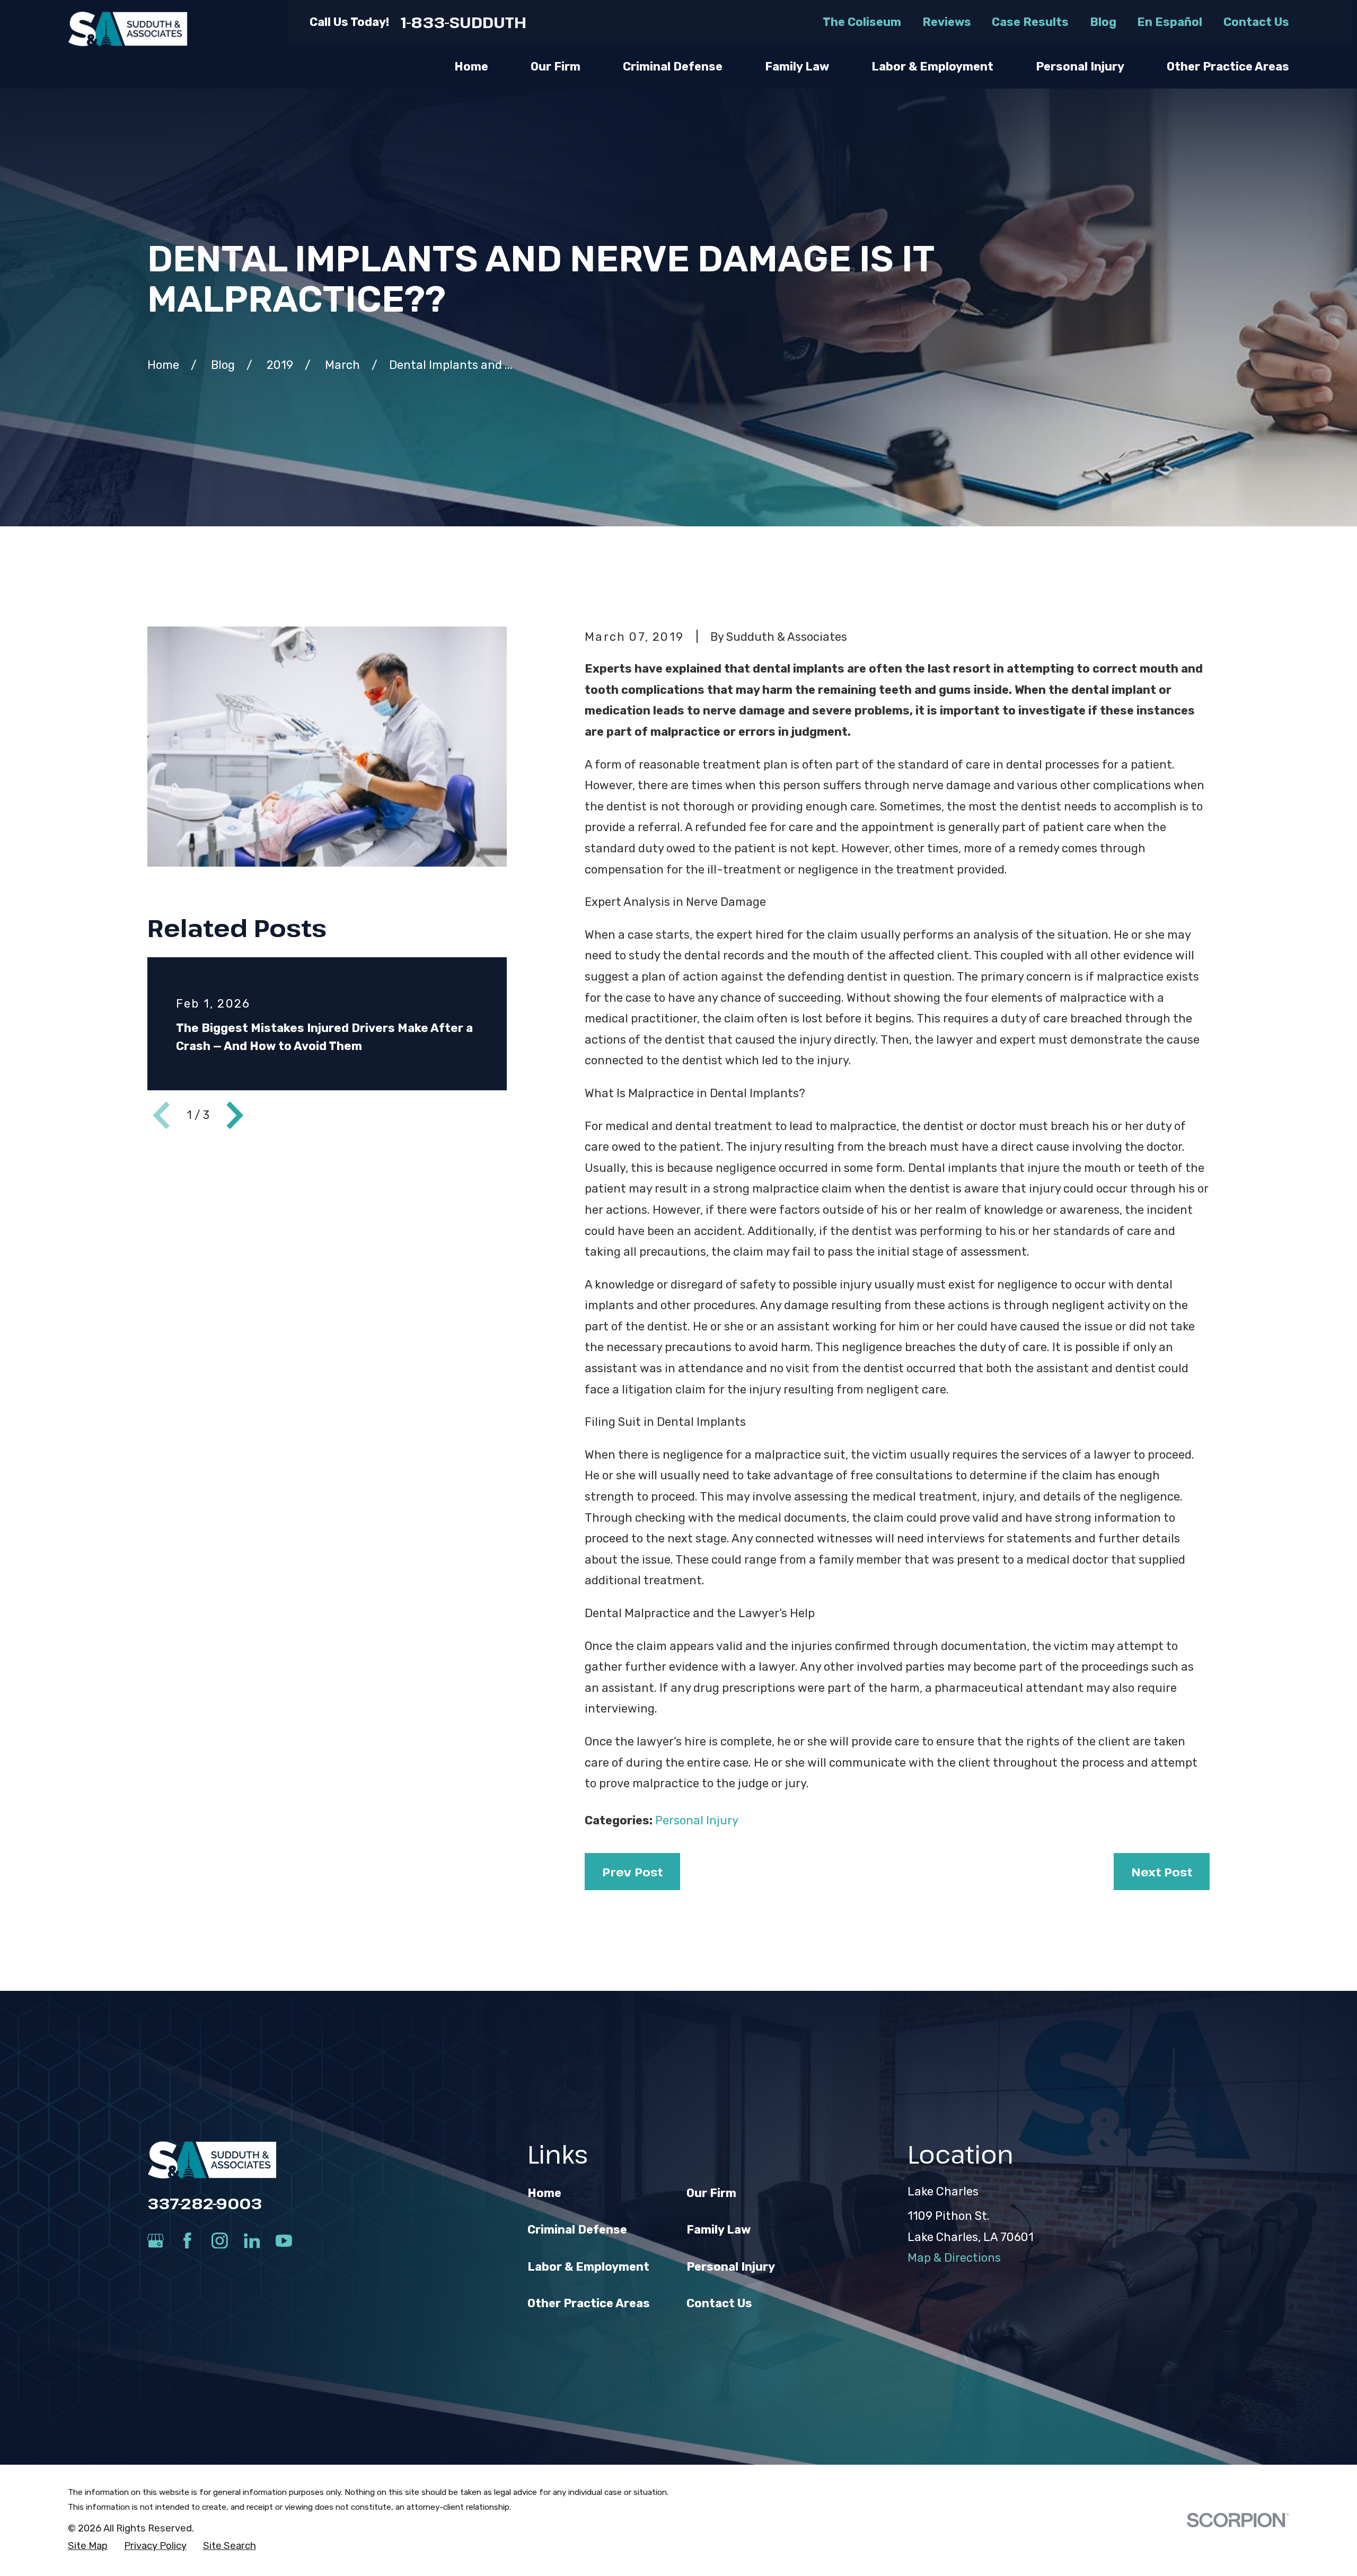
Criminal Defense (577, 2230)
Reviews (947, 22)
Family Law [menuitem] (797, 67)
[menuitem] (88, 2546)
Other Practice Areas (589, 2303)
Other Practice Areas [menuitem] (1228, 67)
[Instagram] (220, 2241)
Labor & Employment (588, 2267)
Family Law (719, 2230)
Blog (1103, 22)
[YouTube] (284, 2241)
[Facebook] (187, 2241)
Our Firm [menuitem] (556, 67)
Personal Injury (697, 1820)
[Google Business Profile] (156, 2241)
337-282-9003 (205, 2203)
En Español (1170, 22)
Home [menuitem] (471, 67)
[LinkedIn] (252, 2241)
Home (544, 2193)
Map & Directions (954, 2258)
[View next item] (235, 1115)
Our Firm (711, 2193)
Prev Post (632, 1872)
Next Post (1162, 1872)
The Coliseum (862, 22)
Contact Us (1256, 22)
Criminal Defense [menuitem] (673, 67)
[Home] (128, 29)
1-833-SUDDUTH (464, 22)
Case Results (1030, 22)
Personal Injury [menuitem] (1080, 67)
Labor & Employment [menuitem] (932, 67)
